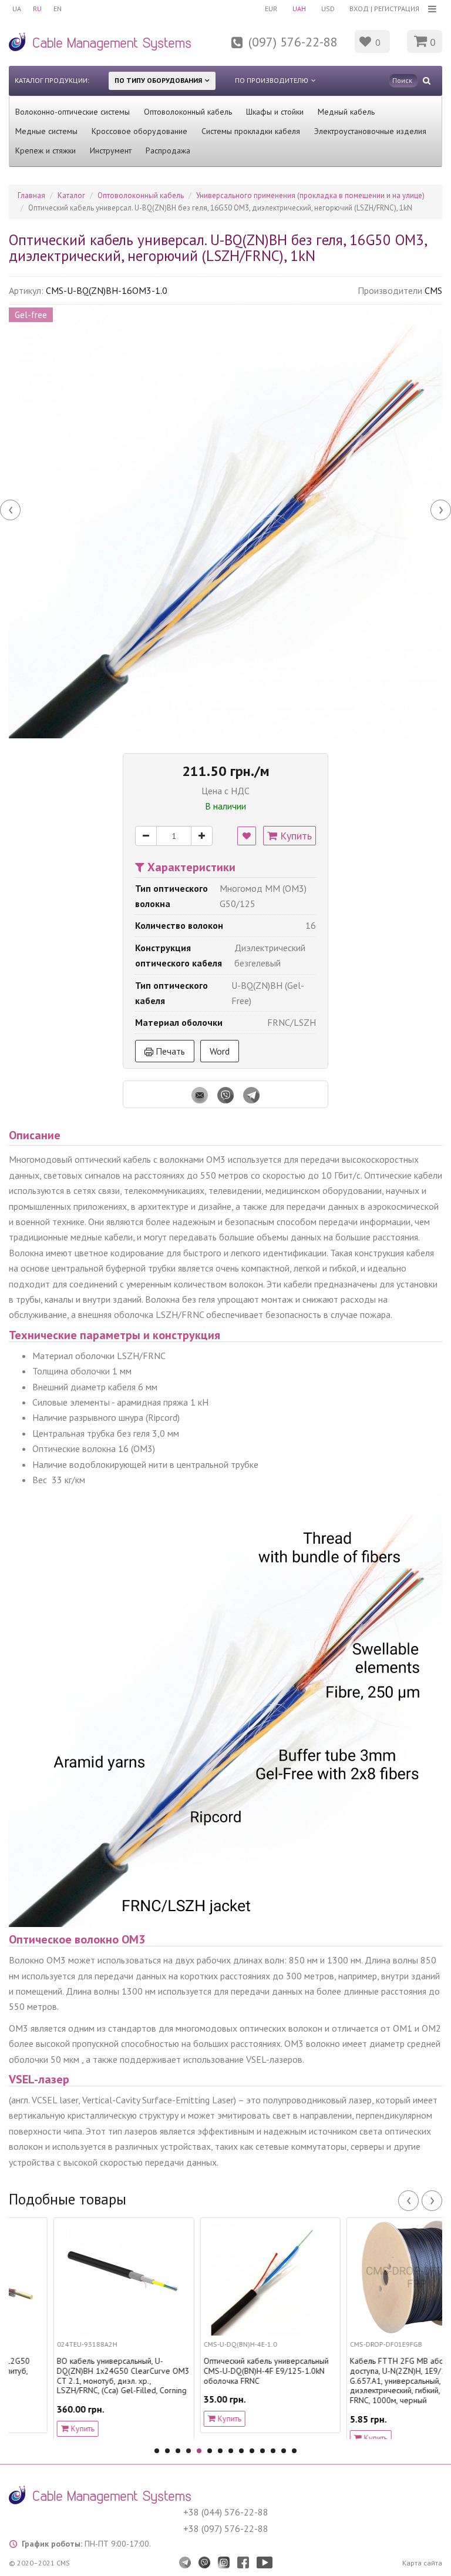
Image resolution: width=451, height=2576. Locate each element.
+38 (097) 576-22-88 (226, 2528)
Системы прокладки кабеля (251, 131)
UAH (299, 9)
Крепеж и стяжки (46, 150)
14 (294, 2451)
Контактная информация (211, 49)
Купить (295, 836)
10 (252, 2451)
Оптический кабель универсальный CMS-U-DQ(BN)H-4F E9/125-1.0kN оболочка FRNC (221, 2371)
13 (284, 2451)
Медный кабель (346, 112)
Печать (169, 1051)
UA (17, 9)
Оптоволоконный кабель (188, 112)
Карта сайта (422, 2563)
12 (273, 2451)
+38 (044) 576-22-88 (226, 2512)
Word (220, 1051)
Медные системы (46, 131)
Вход (359, 9)
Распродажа (168, 150)
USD (328, 9)
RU (37, 9)
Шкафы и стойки (275, 112)
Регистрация (397, 9)
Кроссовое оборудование (139, 131)
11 (262, 2451)
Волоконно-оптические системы (73, 112)
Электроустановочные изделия (370, 131)
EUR (271, 9)
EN (58, 9)
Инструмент (111, 150)
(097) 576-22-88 (293, 42)
